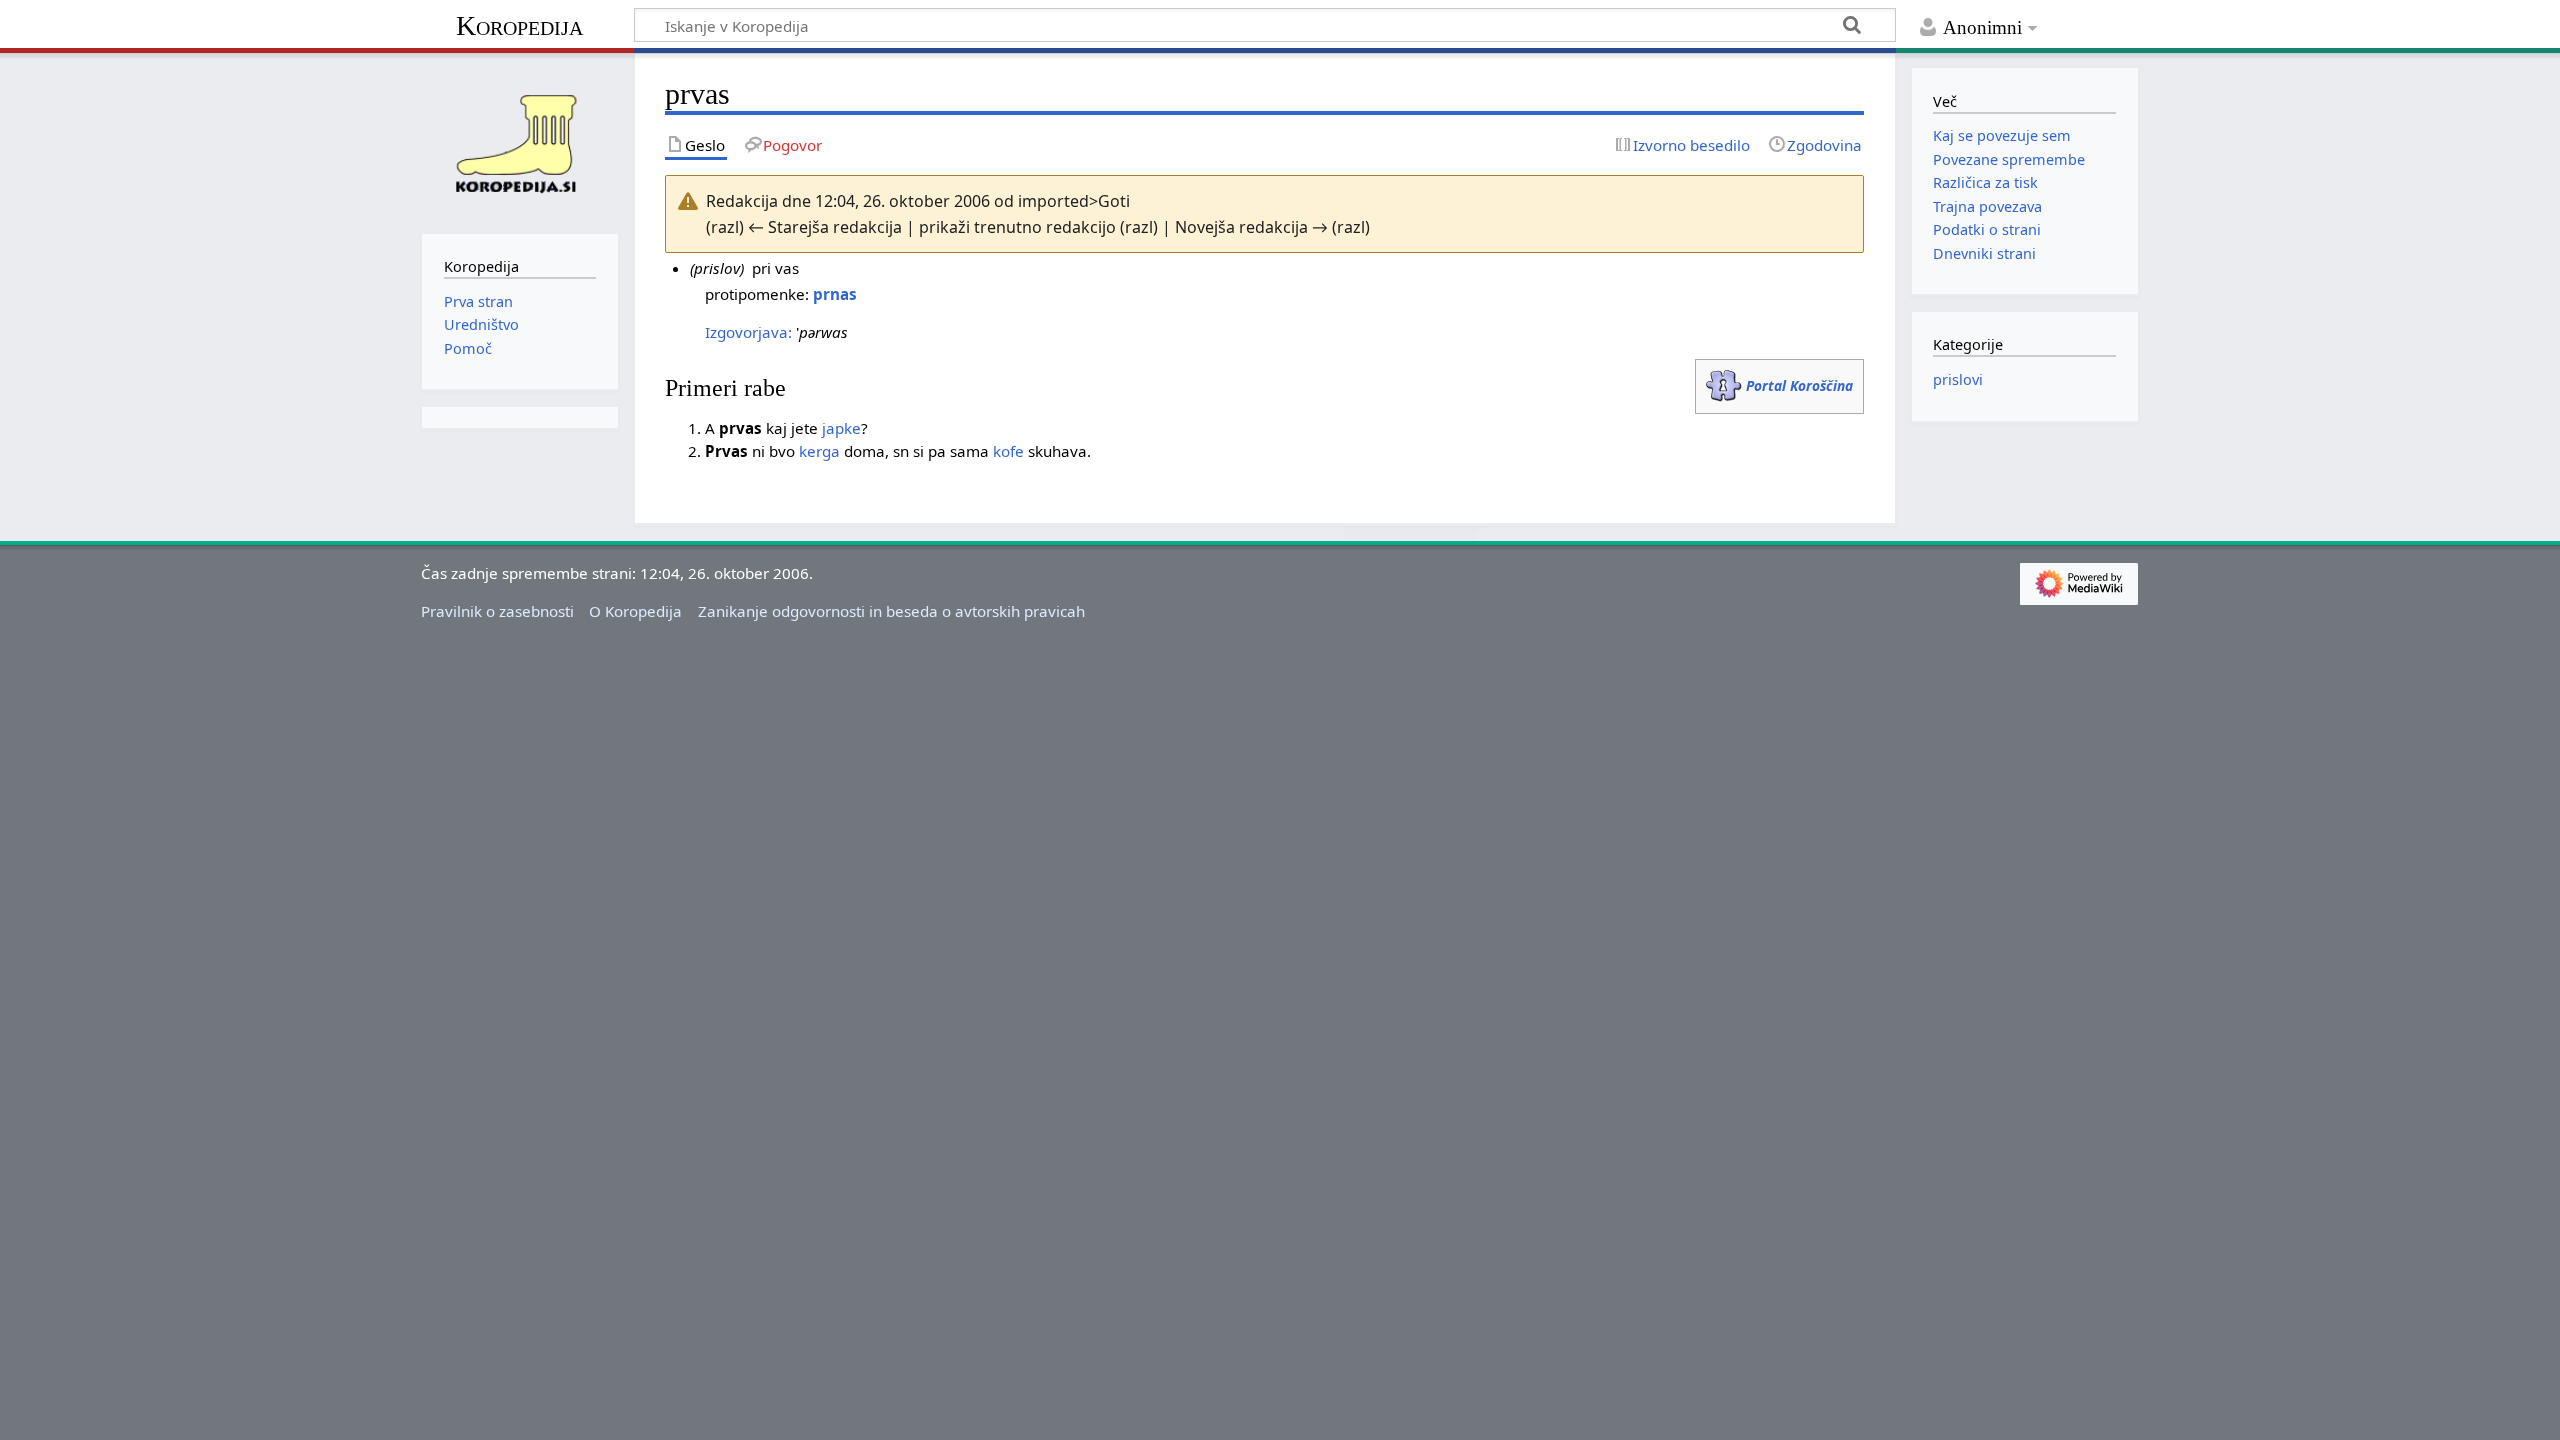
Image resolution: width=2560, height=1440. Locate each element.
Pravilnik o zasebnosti (497, 611)
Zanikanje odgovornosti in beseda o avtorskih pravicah (891, 611)
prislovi (1958, 379)
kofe (1008, 451)
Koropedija (519, 25)
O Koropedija (635, 611)
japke (841, 428)
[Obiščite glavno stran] (520, 141)
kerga (819, 451)
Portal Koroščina (1799, 385)
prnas (835, 294)
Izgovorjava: (748, 332)
